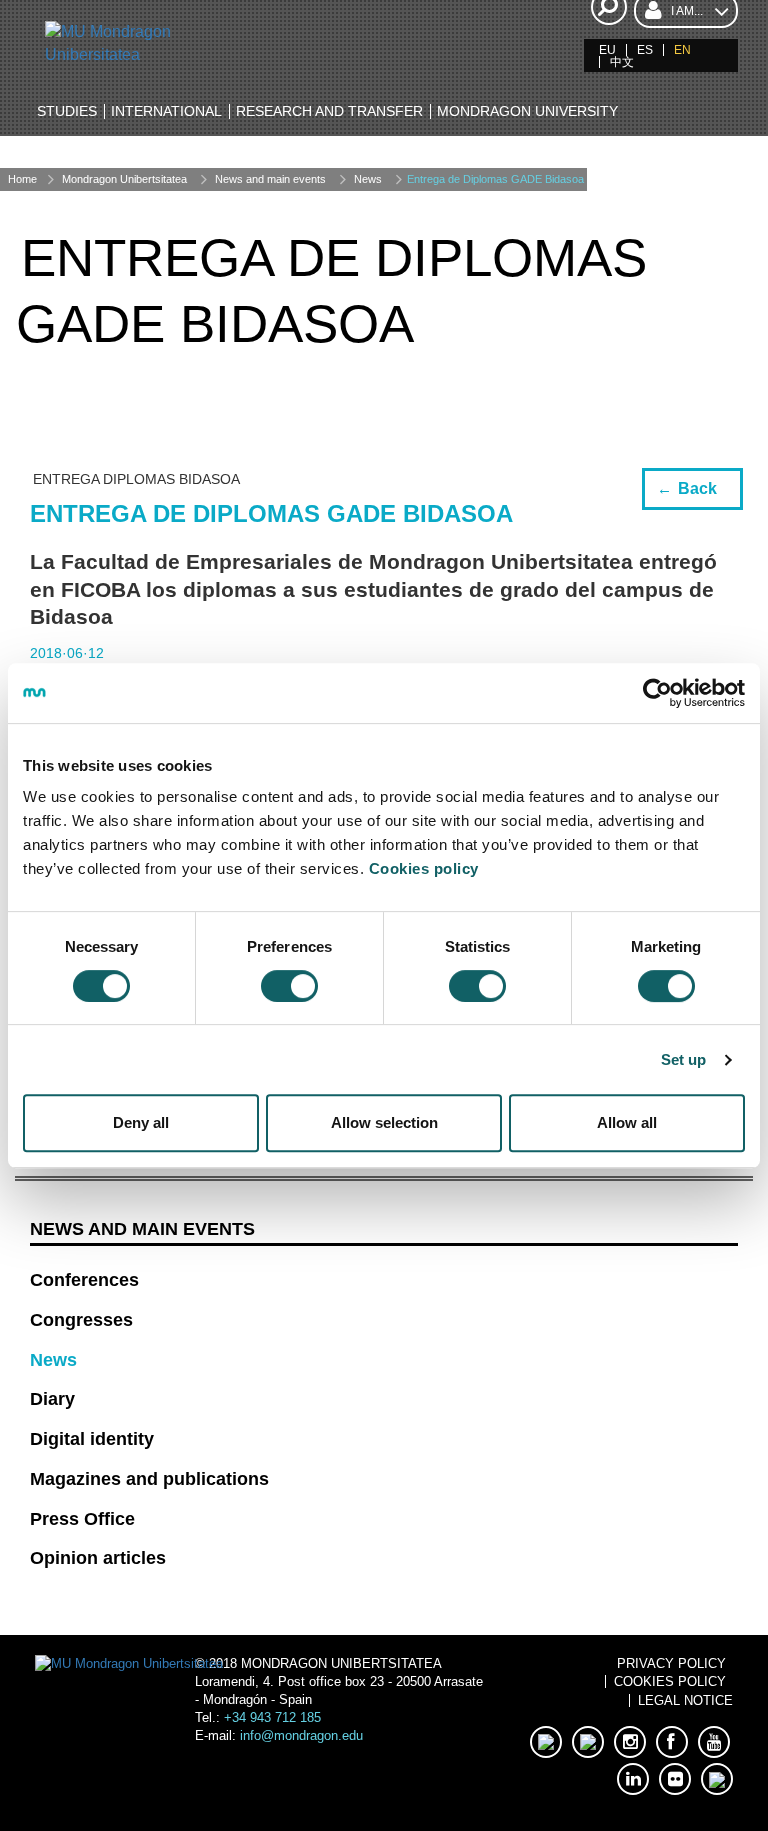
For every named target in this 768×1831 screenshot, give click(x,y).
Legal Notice (685, 1700)
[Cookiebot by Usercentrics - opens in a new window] (657, 693)
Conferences (84, 1280)
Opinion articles (98, 1558)
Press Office (82, 1519)
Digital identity (92, 1439)
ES (645, 50)
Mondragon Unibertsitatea (124, 179)
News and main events (270, 179)
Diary (52, 1399)
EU (607, 50)
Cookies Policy (670, 1681)
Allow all (627, 1122)
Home (22, 179)
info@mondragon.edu (301, 1735)
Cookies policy (424, 868)
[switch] (289, 986)
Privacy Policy (671, 1663)
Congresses (81, 1320)
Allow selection (384, 1122)
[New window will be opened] (546, 1742)
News (368, 179)
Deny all (141, 1122)
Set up (684, 1059)
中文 (622, 62)
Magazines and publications (149, 1479)
